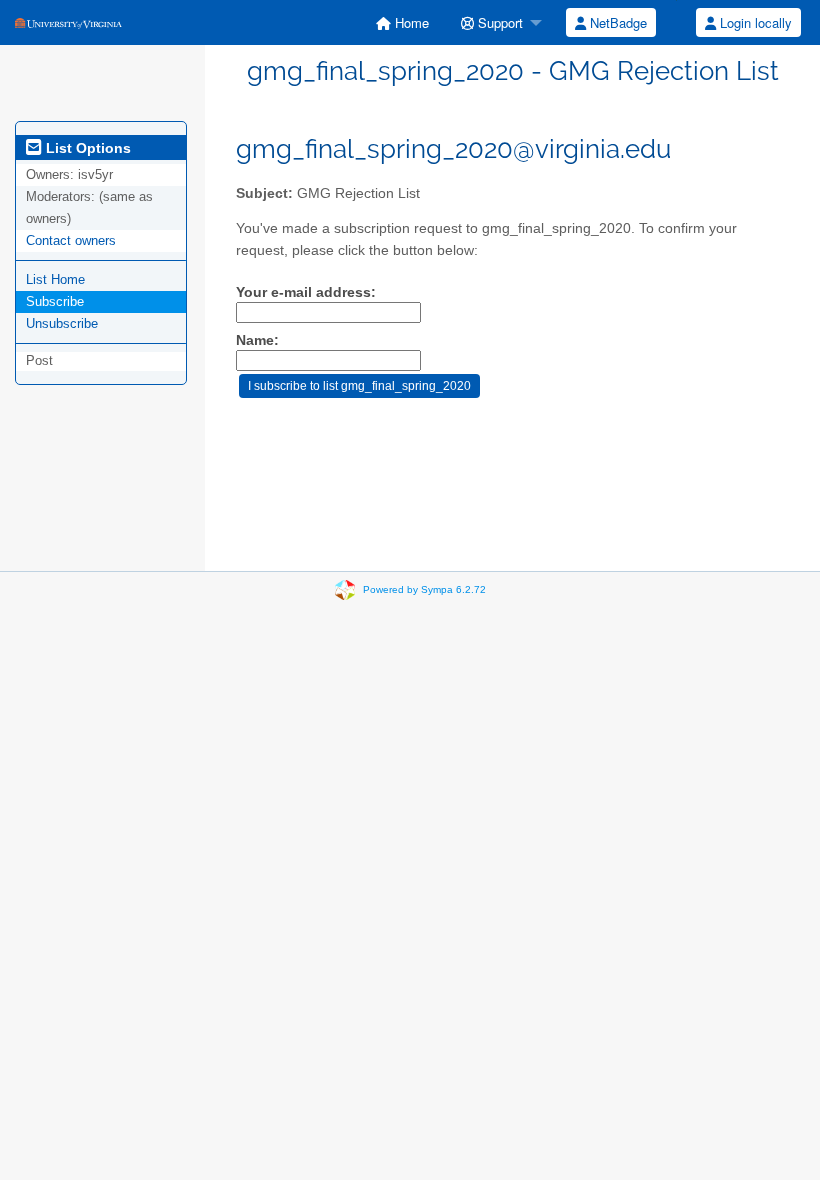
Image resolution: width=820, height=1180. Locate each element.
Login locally (754, 22)
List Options (86, 148)
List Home (55, 279)
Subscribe (55, 301)
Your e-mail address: (306, 292)
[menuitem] (402, 22)
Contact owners (71, 240)
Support (498, 22)
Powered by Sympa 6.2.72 (424, 589)
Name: (257, 340)
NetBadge (616, 22)
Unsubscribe (62, 323)
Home (410, 22)
